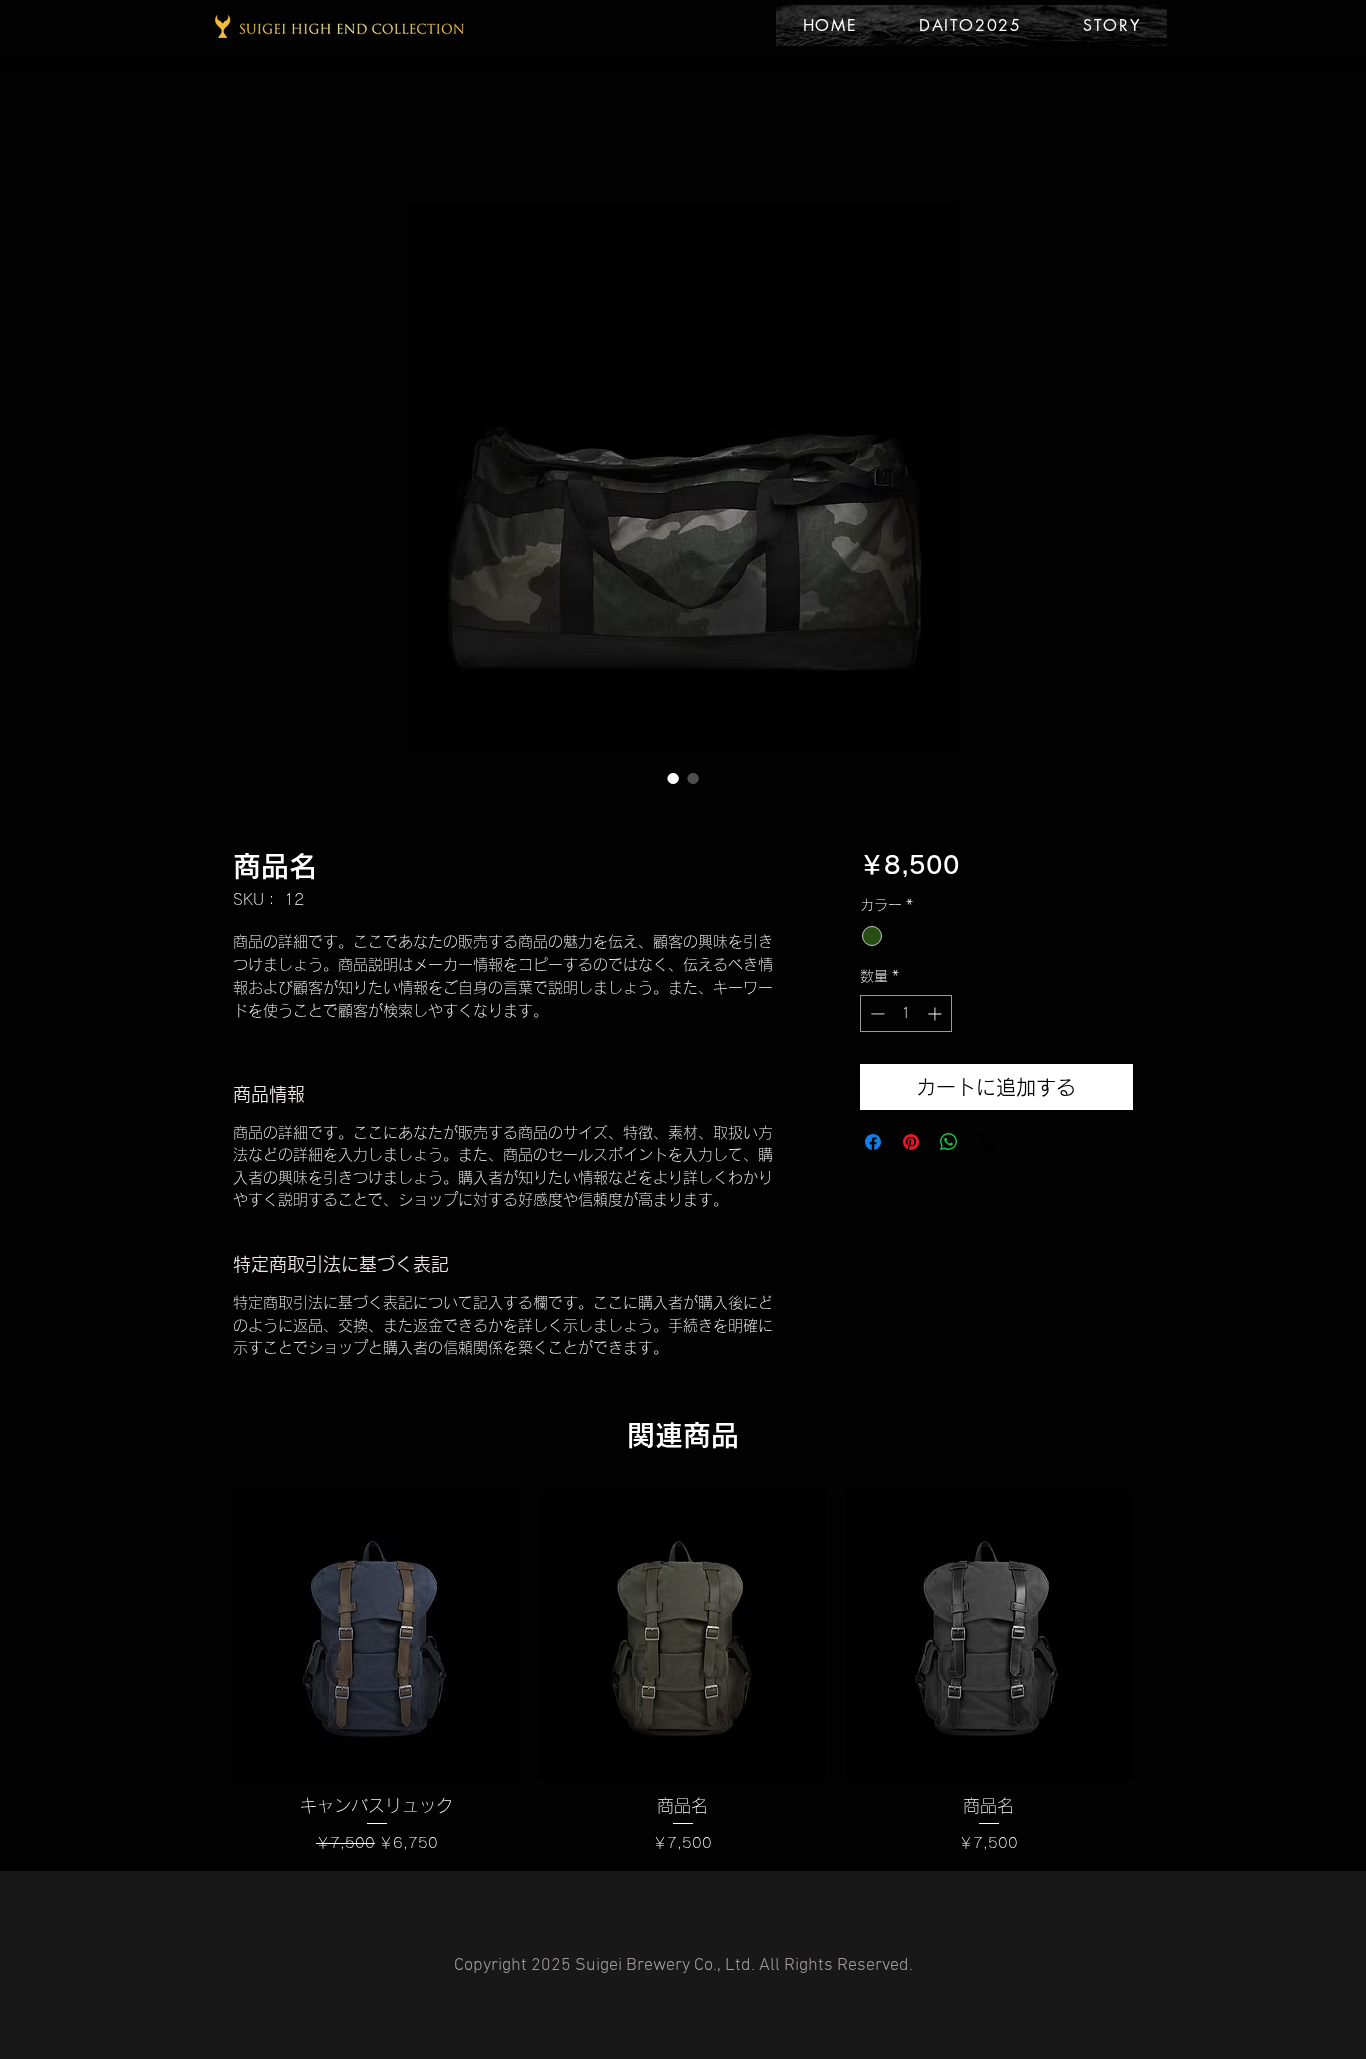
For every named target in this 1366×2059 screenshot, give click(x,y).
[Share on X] (987, 1142)
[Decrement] (875, 1013)
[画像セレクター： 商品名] (673, 778)
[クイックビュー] (377, 1635)
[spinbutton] (906, 1013)
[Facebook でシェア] (873, 1142)
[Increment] (936, 1013)
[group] (683, 1673)
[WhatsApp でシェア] (949, 1142)
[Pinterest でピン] (911, 1142)
